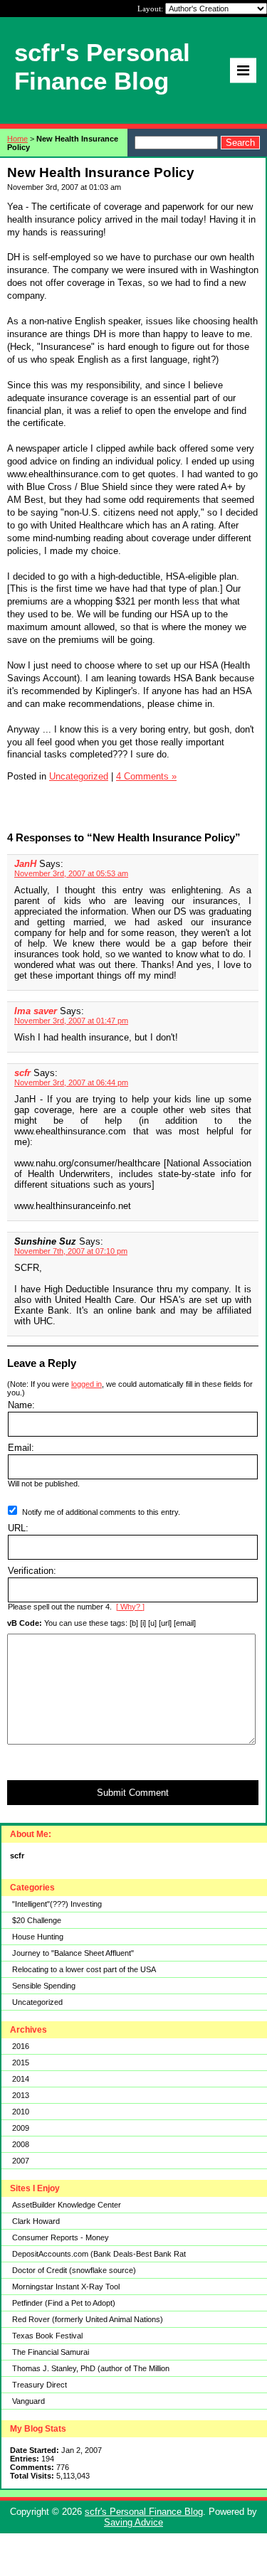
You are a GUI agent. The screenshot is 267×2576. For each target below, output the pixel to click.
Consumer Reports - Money (61, 2237)
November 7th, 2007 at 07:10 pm (71, 1251)
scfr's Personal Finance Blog (144, 2512)
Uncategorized (37, 2002)
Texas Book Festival (47, 2336)
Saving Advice (133, 2522)
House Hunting (38, 1937)
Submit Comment (133, 1793)
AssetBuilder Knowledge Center (67, 2205)
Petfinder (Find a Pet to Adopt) (64, 2303)
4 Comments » (146, 776)
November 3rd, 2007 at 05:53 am (71, 873)
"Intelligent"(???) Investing (57, 1904)
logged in (87, 1384)
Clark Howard (36, 2221)
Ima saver (36, 1011)
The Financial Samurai (51, 2352)
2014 (21, 2079)
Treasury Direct (40, 2385)
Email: (21, 1448)
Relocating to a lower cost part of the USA (84, 1969)
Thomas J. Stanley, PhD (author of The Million (91, 2368)
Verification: (32, 1571)
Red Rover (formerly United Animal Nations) (88, 2319)
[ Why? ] (130, 1607)
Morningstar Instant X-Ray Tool (66, 2287)
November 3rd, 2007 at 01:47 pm (71, 1021)
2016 (21, 2046)
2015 (21, 2063)
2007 (21, 2161)
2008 (21, 2144)
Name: (21, 1405)
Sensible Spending (44, 1986)
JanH (25, 864)
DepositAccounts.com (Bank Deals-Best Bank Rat (99, 2254)
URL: (18, 1528)
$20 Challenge (37, 1920)
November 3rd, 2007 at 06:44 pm (71, 1082)
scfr (22, 1073)
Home (17, 139)
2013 (21, 2095)
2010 (21, 2112)
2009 (21, 2128)
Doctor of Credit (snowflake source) (74, 2270)
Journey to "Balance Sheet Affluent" (73, 1953)
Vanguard (28, 2401)
